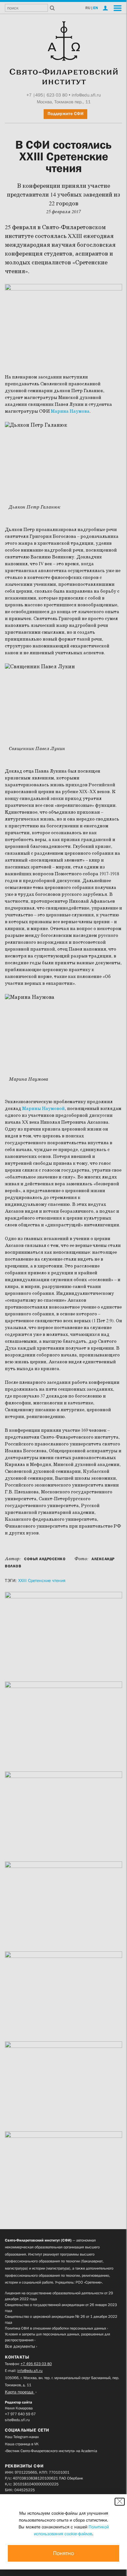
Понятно (63, 2553)
